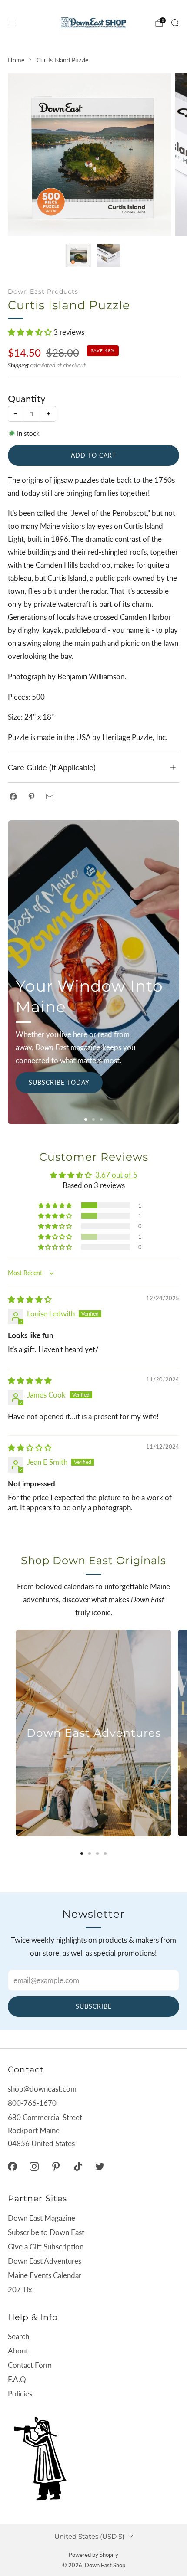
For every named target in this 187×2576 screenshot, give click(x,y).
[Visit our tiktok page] (78, 2166)
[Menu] (12, 23)
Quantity (27, 399)
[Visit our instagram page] (34, 2166)
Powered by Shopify (93, 2555)
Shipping (18, 365)
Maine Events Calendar (45, 2275)
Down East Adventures (45, 2261)
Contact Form (30, 2365)
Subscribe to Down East (46, 2232)
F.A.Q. (18, 2379)
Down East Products (43, 291)
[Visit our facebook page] (12, 2166)
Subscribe (94, 2006)
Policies (20, 2394)
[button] (31, 332)
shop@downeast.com (42, 2089)
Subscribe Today (59, 1082)
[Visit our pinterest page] (56, 2166)
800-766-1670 (32, 2103)
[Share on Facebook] (13, 796)
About (18, 2351)
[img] (30, 1299)
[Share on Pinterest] (32, 796)
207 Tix (20, 2290)
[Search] (175, 23)
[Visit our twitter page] (100, 2166)
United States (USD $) (89, 2536)
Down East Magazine (42, 2218)
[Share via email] (50, 796)
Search (18, 2336)
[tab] (82, 1853)
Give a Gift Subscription (46, 2247)
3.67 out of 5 (116, 1175)
